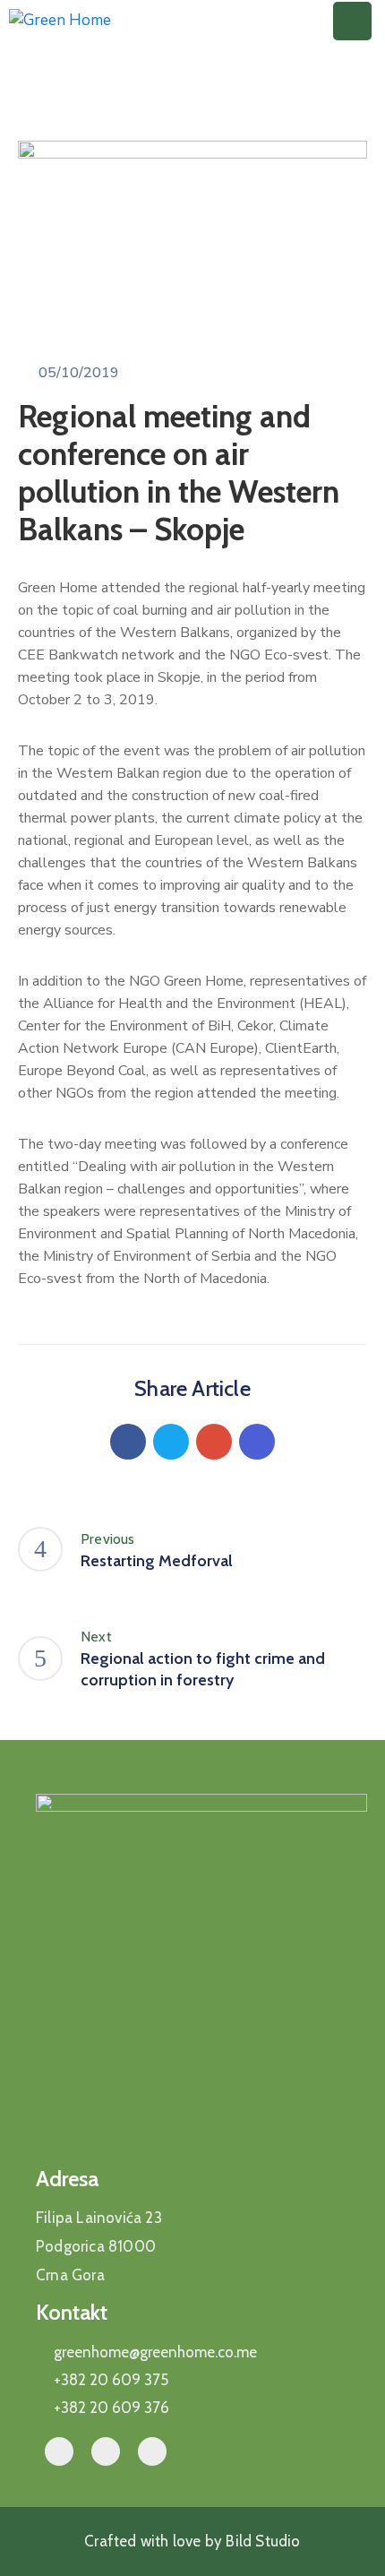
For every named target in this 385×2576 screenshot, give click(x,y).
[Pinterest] (214, 1442)
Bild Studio (261, 2541)
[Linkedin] (257, 1442)
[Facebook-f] (59, 2451)
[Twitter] (171, 1442)
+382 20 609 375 (111, 2380)
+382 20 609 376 (111, 2408)
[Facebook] (128, 1442)
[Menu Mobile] (352, 21)
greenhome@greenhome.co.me (155, 2352)
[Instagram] (152, 2451)
